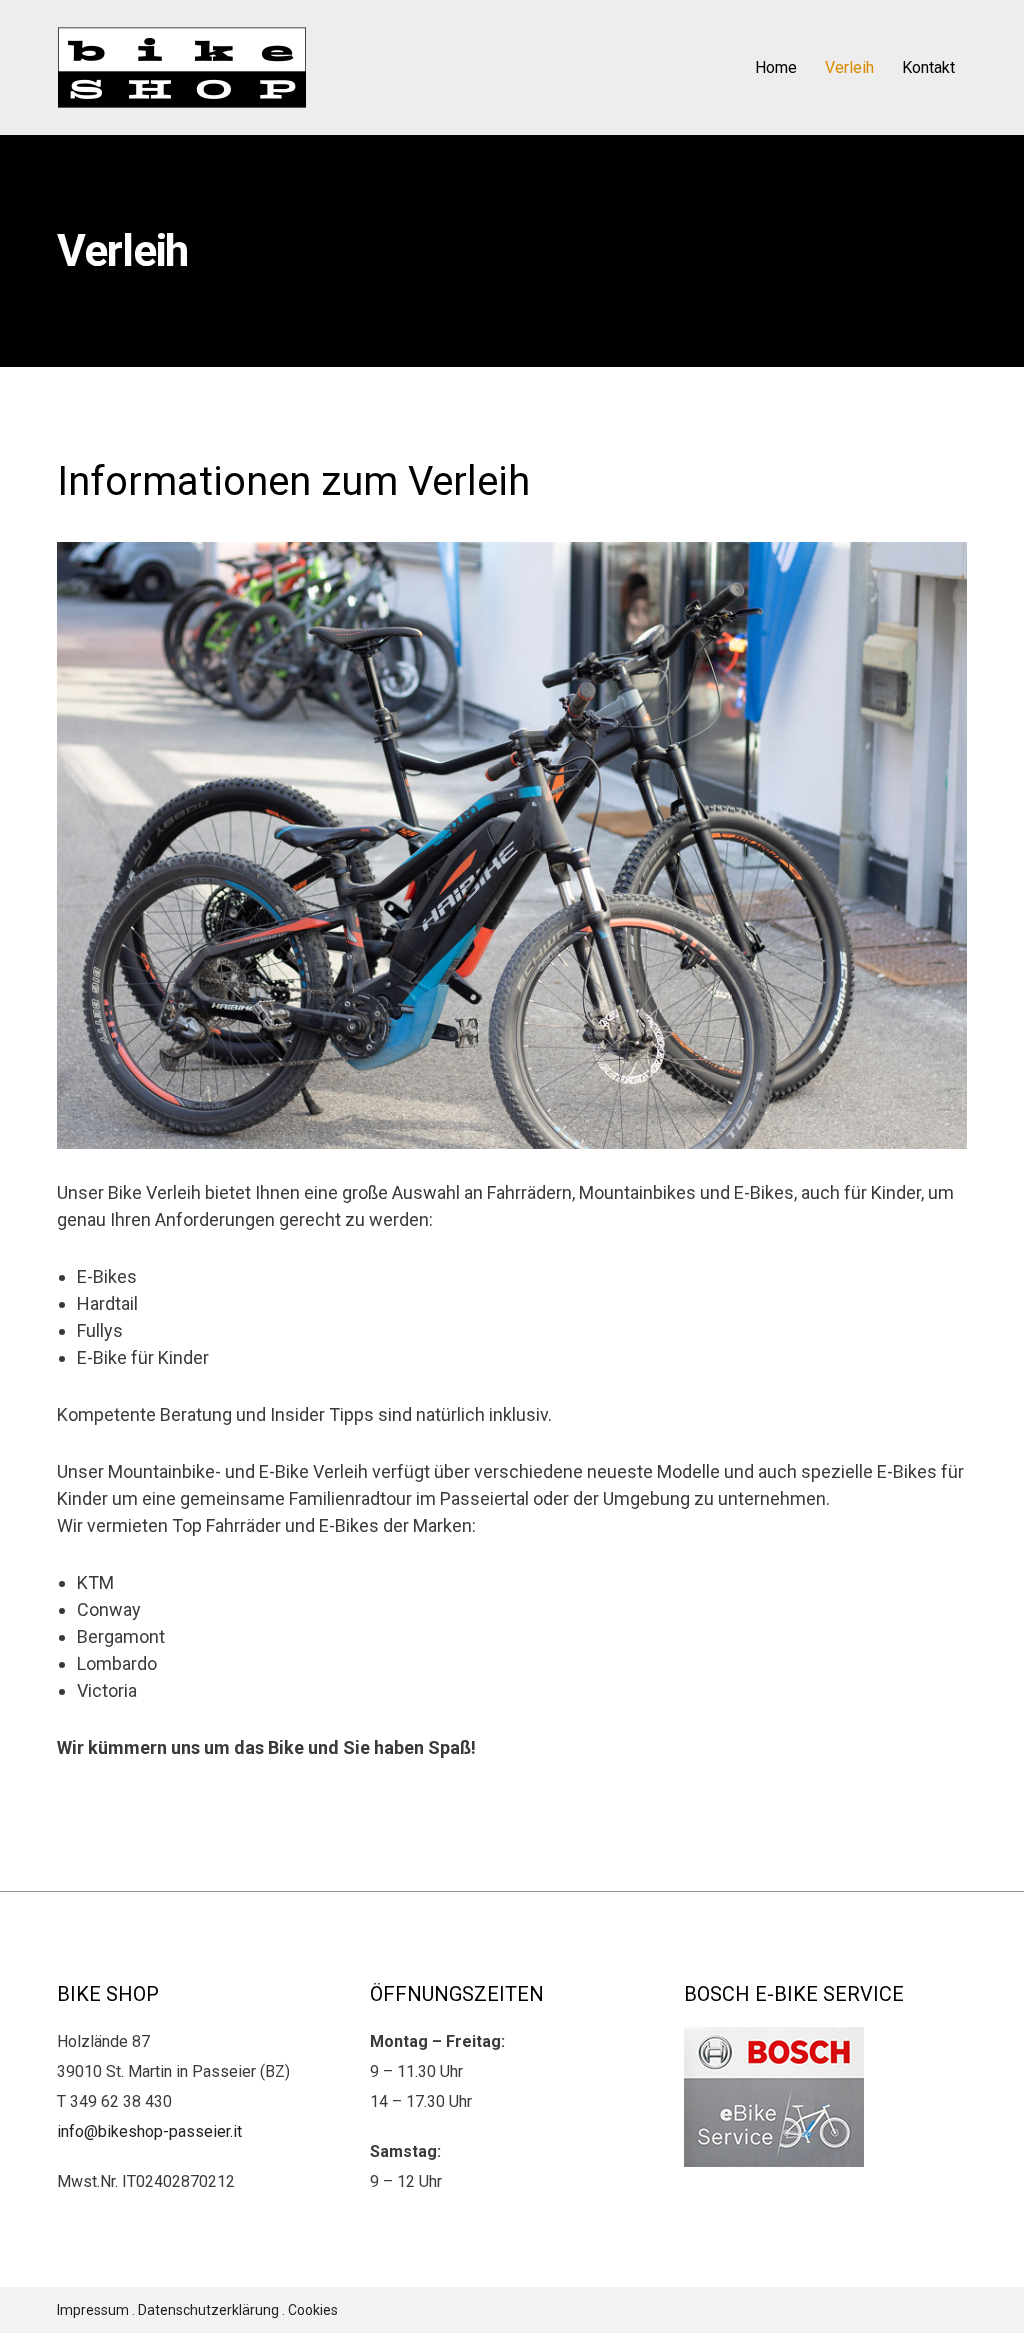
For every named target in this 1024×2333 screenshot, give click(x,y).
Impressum (93, 2310)
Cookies (313, 2310)
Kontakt (928, 67)
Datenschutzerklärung (208, 2310)
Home (776, 67)
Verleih (849, 67)
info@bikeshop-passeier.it (149, 2131)
